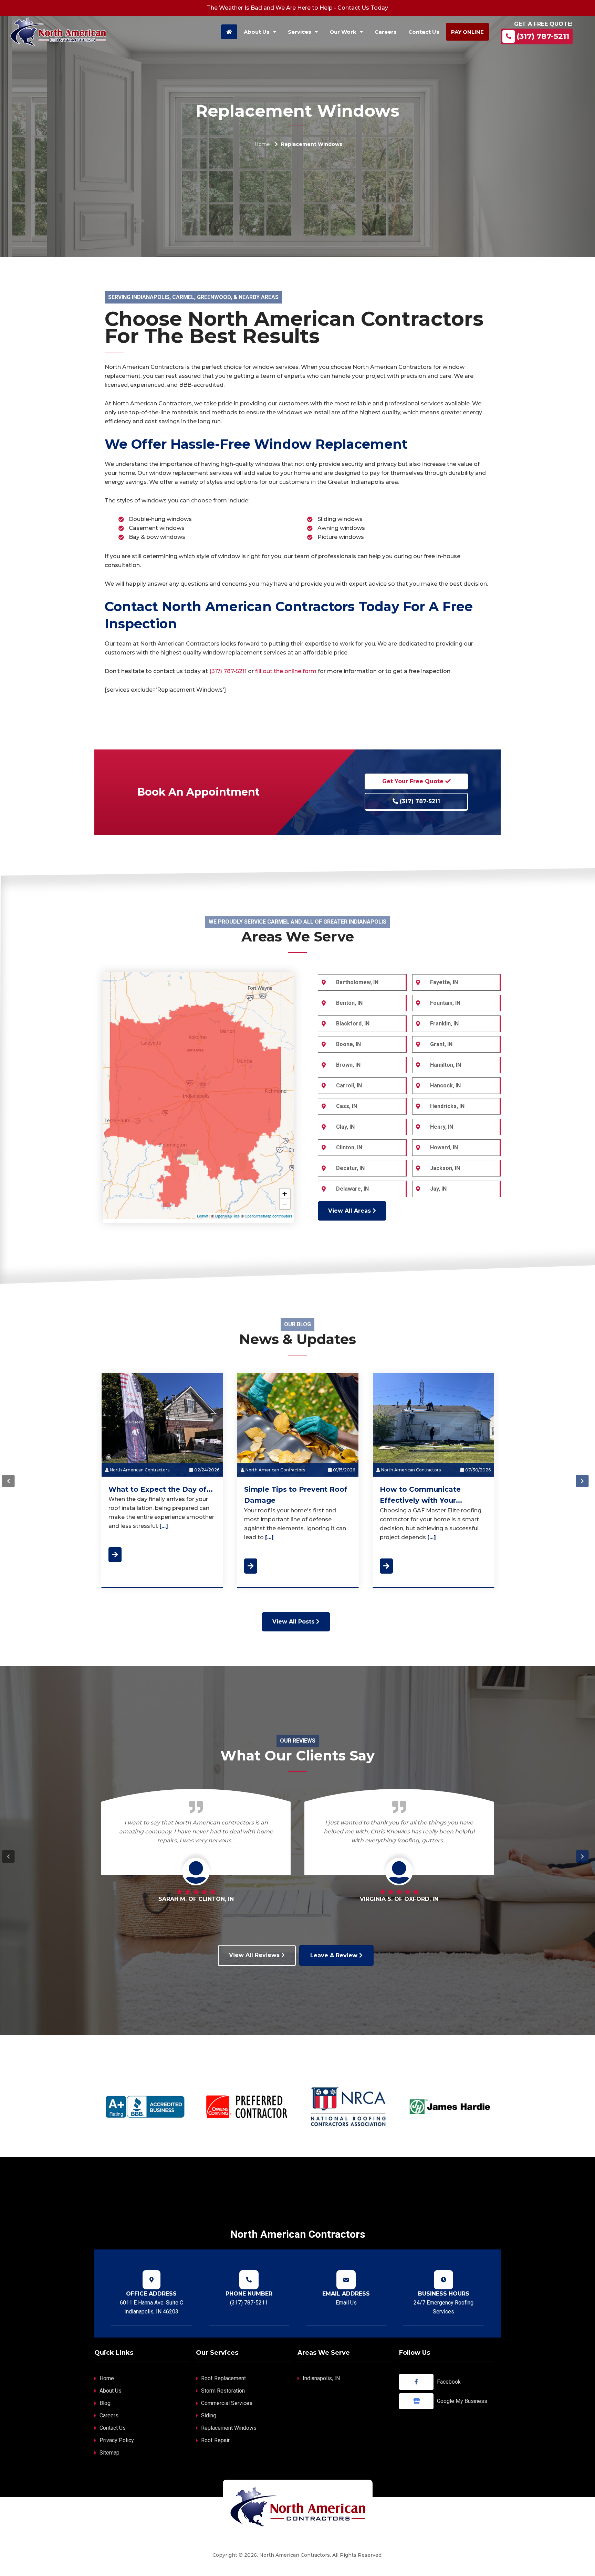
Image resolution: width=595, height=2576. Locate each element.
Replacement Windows (229, 2428)
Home (262, 144)
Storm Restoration (223, 2391)
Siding (209, 2415)
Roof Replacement (223, 2378)
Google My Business (462, 2401)
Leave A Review (335, 1955)
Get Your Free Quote (414, 781)
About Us (111, 2391)
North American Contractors (139, 1470)
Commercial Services (227, 2403)
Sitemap (109, 2453)
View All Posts (294, 1622)
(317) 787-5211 (543, 36)
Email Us (346, 2303)
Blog (105, 2403)
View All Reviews (255, 1955)
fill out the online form (286, 671)
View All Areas (350, 1211)
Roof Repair (215, 2440)
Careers (109, 2415)
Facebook (449, 2382)
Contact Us (113, 2428)
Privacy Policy (117, 2440)
